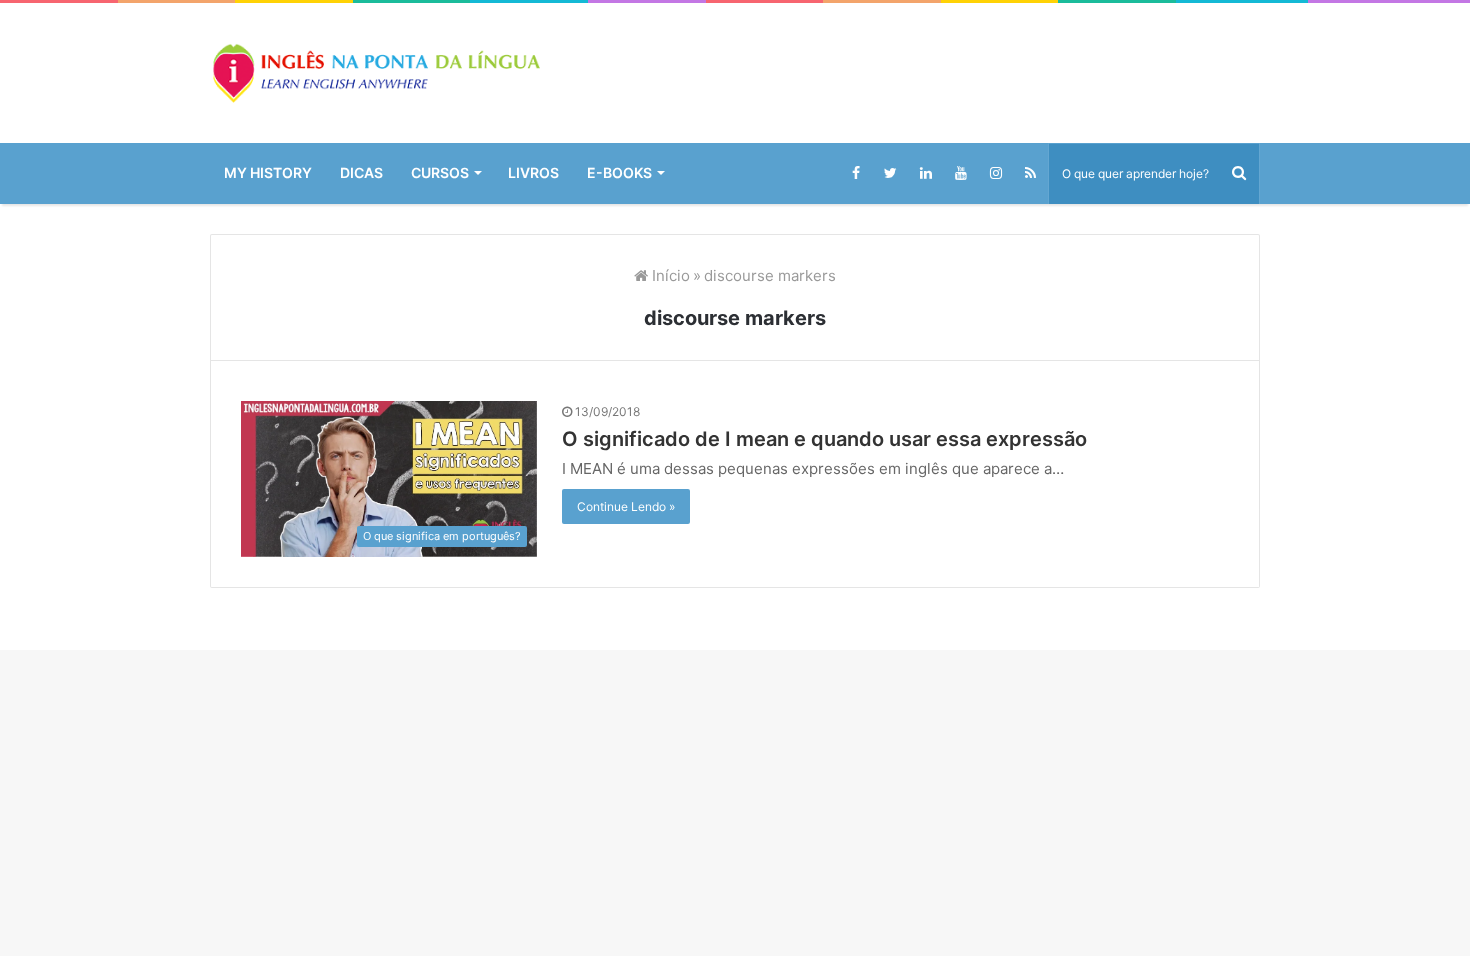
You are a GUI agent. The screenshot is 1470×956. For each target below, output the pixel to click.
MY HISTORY (268, 172)
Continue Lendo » (626, 506)
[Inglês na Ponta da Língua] (375, 73)
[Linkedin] (925, 173)
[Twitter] (890, 173)
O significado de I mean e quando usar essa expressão (824, 439)
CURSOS (440, 172)
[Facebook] (855, 173)
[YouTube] (960, 173)
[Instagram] (995, 173)
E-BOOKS (619, 172)
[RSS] (1030, 173)
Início (669, 275)
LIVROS (533, 172)
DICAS (361, 172)
